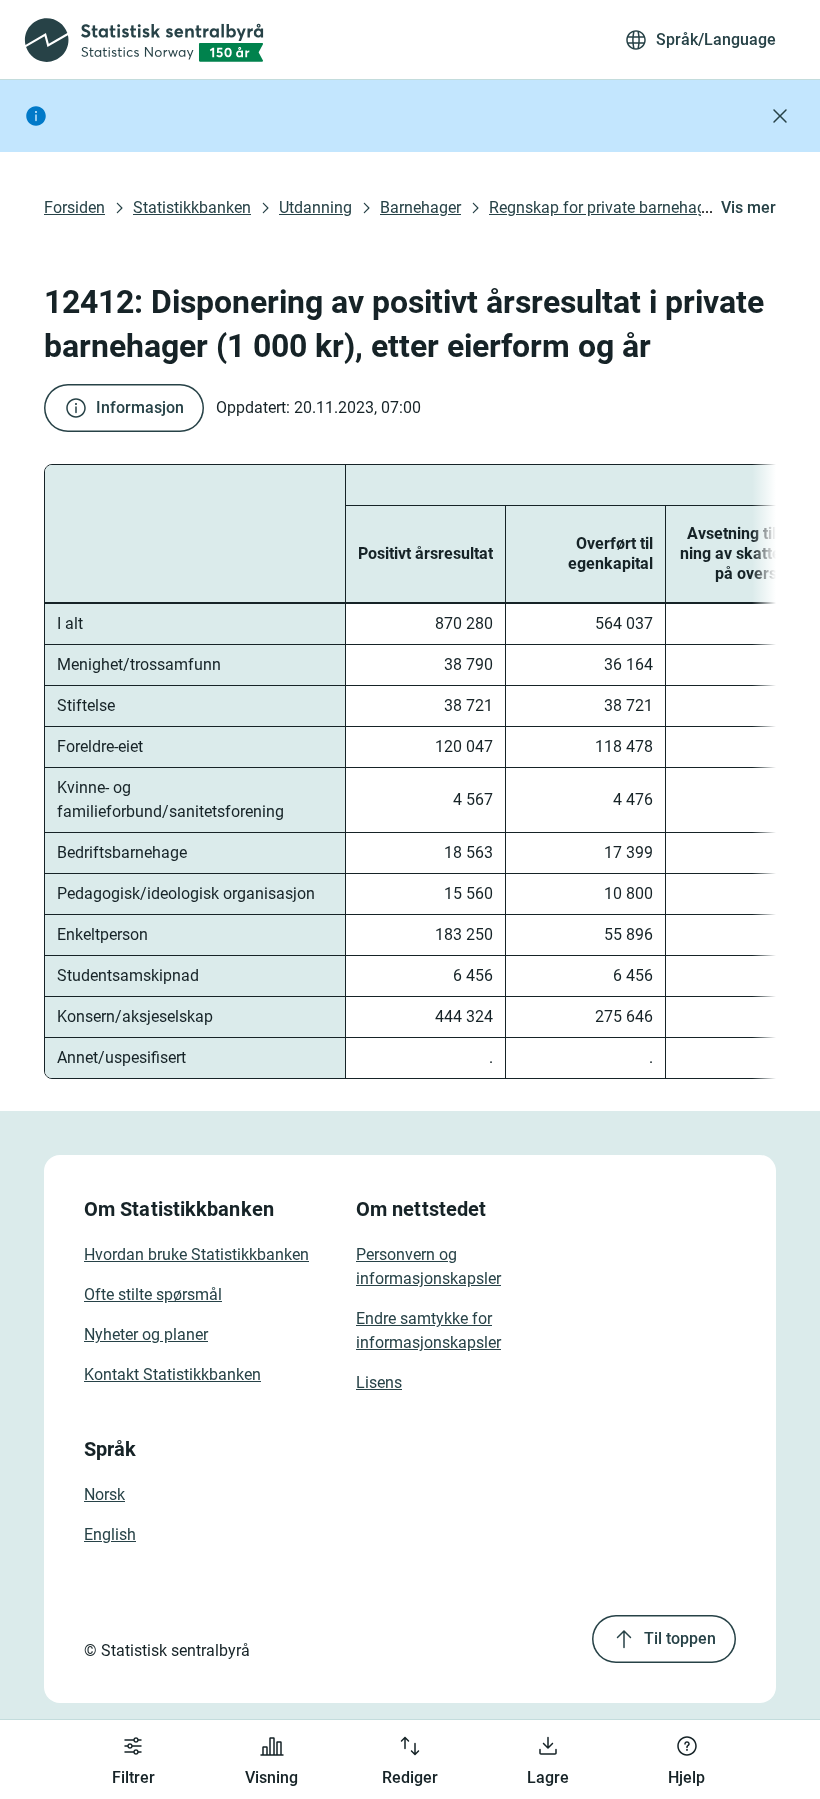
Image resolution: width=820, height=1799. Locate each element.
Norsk (104, 1494)
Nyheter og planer (146, 1334)
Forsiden (74, 207)
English (110, 1534)
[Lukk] (780, 116)
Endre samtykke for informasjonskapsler (428, 1330)
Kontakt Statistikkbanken (172, 1374)
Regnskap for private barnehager (604, 207)
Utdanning (315, 207)
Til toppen (680, 1638)
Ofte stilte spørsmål (153, 1294)
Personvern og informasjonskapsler (428, 1266)
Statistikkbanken (192, 207)
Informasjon (140, 407)
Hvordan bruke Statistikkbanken (196, 1254)
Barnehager (420, 207)
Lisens (379, 1382)
